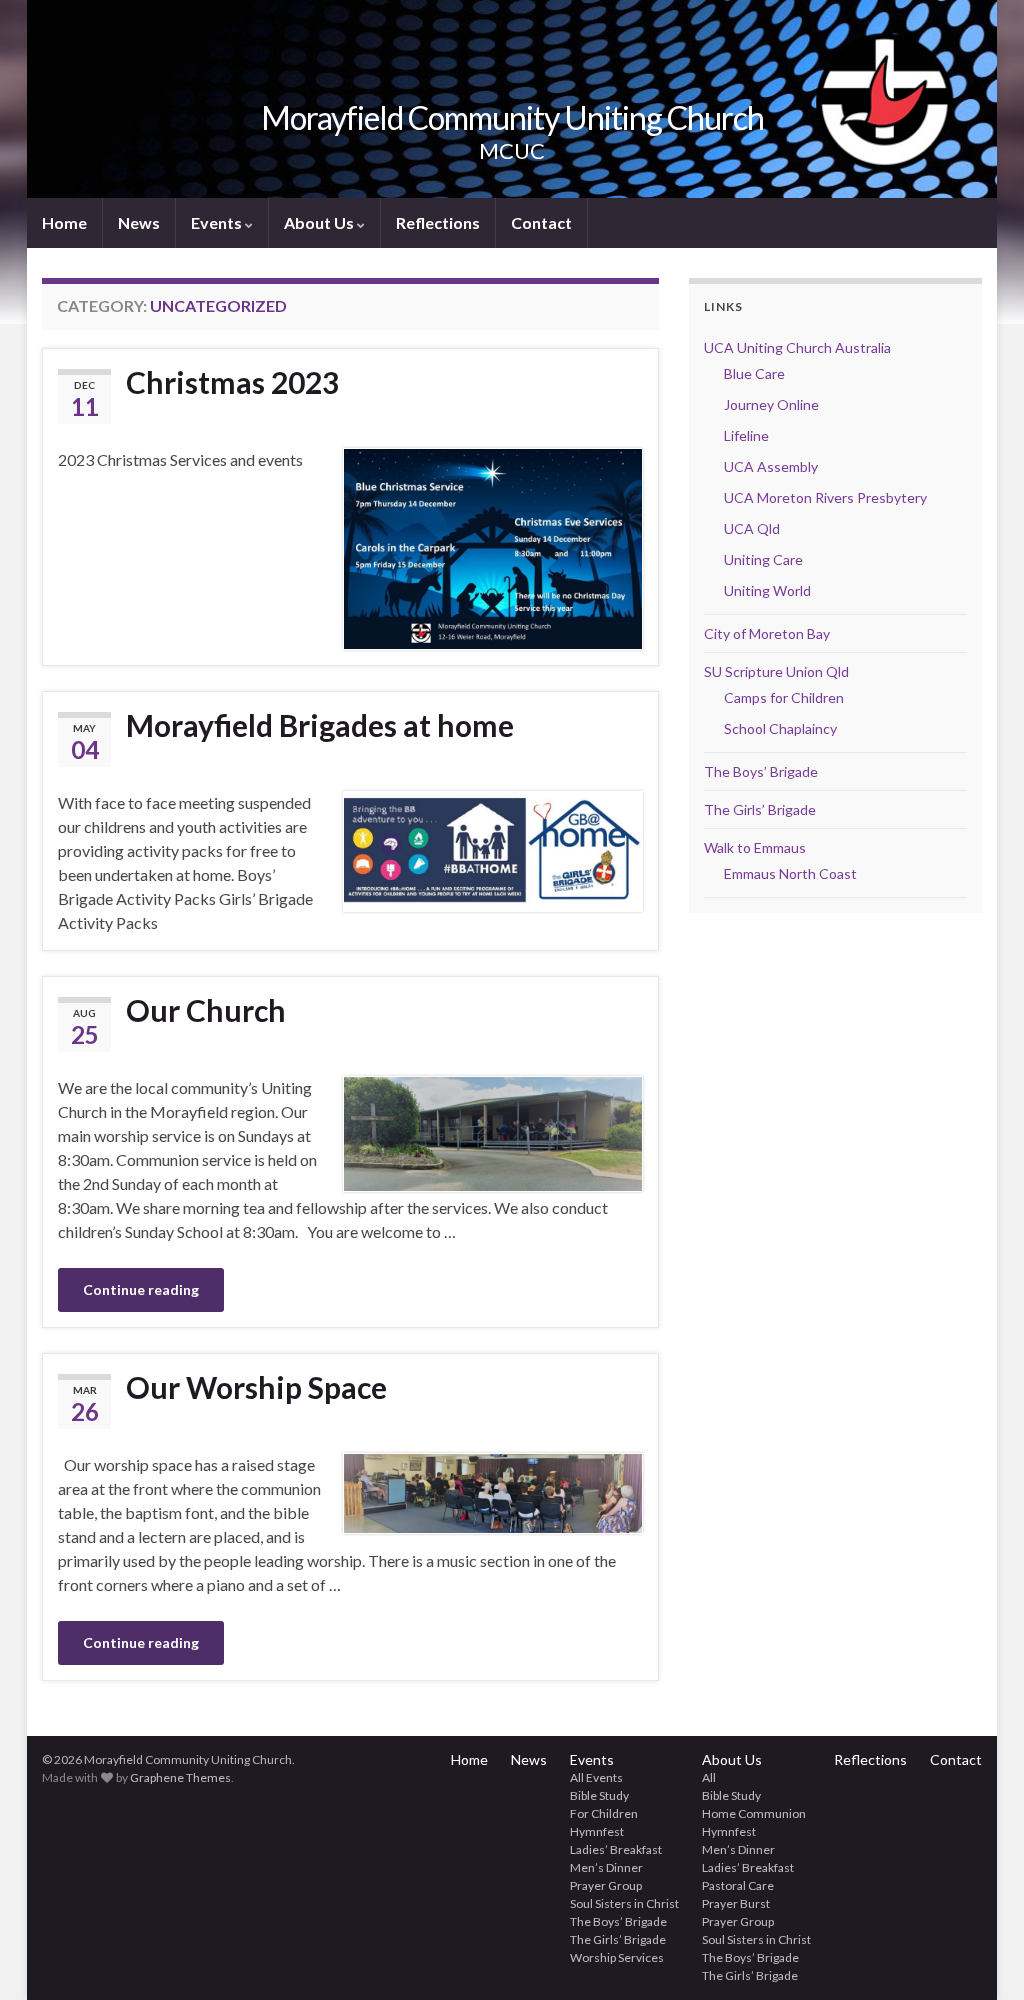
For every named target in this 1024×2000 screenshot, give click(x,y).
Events (218, 222)
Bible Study (599, 1795)
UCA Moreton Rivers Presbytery (825, 497)
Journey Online (771, 404)
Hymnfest (597, 1831)
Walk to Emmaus (755, 847)
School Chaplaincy (780, 728)
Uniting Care (763, 559)
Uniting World (767, 590)
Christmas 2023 (232, 382)
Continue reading (141, 1289)
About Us (320, 222)
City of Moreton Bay (767, 633)
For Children (604, 1813)
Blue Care (754, 373)
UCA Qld (752, 528)
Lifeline (746, 435)
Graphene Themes (180, 1777)
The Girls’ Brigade (760, 809)
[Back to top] (979, 1955)
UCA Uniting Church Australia (797, 347)
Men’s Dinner (606, 1867)
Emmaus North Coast (790, 873)
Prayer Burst (736, 1903)
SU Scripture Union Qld (776, 671)
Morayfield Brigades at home (320, 725)
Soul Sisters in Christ (624, 1903)
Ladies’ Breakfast (616, 1849)
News (139, 222)
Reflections (438, 222)
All (709, 1777)
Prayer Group (606, 1885)
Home (64, 222)
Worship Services (617, 1957)
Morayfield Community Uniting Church (512, 117)
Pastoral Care (738, 1885)
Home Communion (754, 1813)
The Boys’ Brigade (761, 771)
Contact (541, 222)
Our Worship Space (256, 1387)
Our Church (206, 1010)
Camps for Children (784, 697)
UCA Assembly (771, 466)
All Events (596, 1777)
